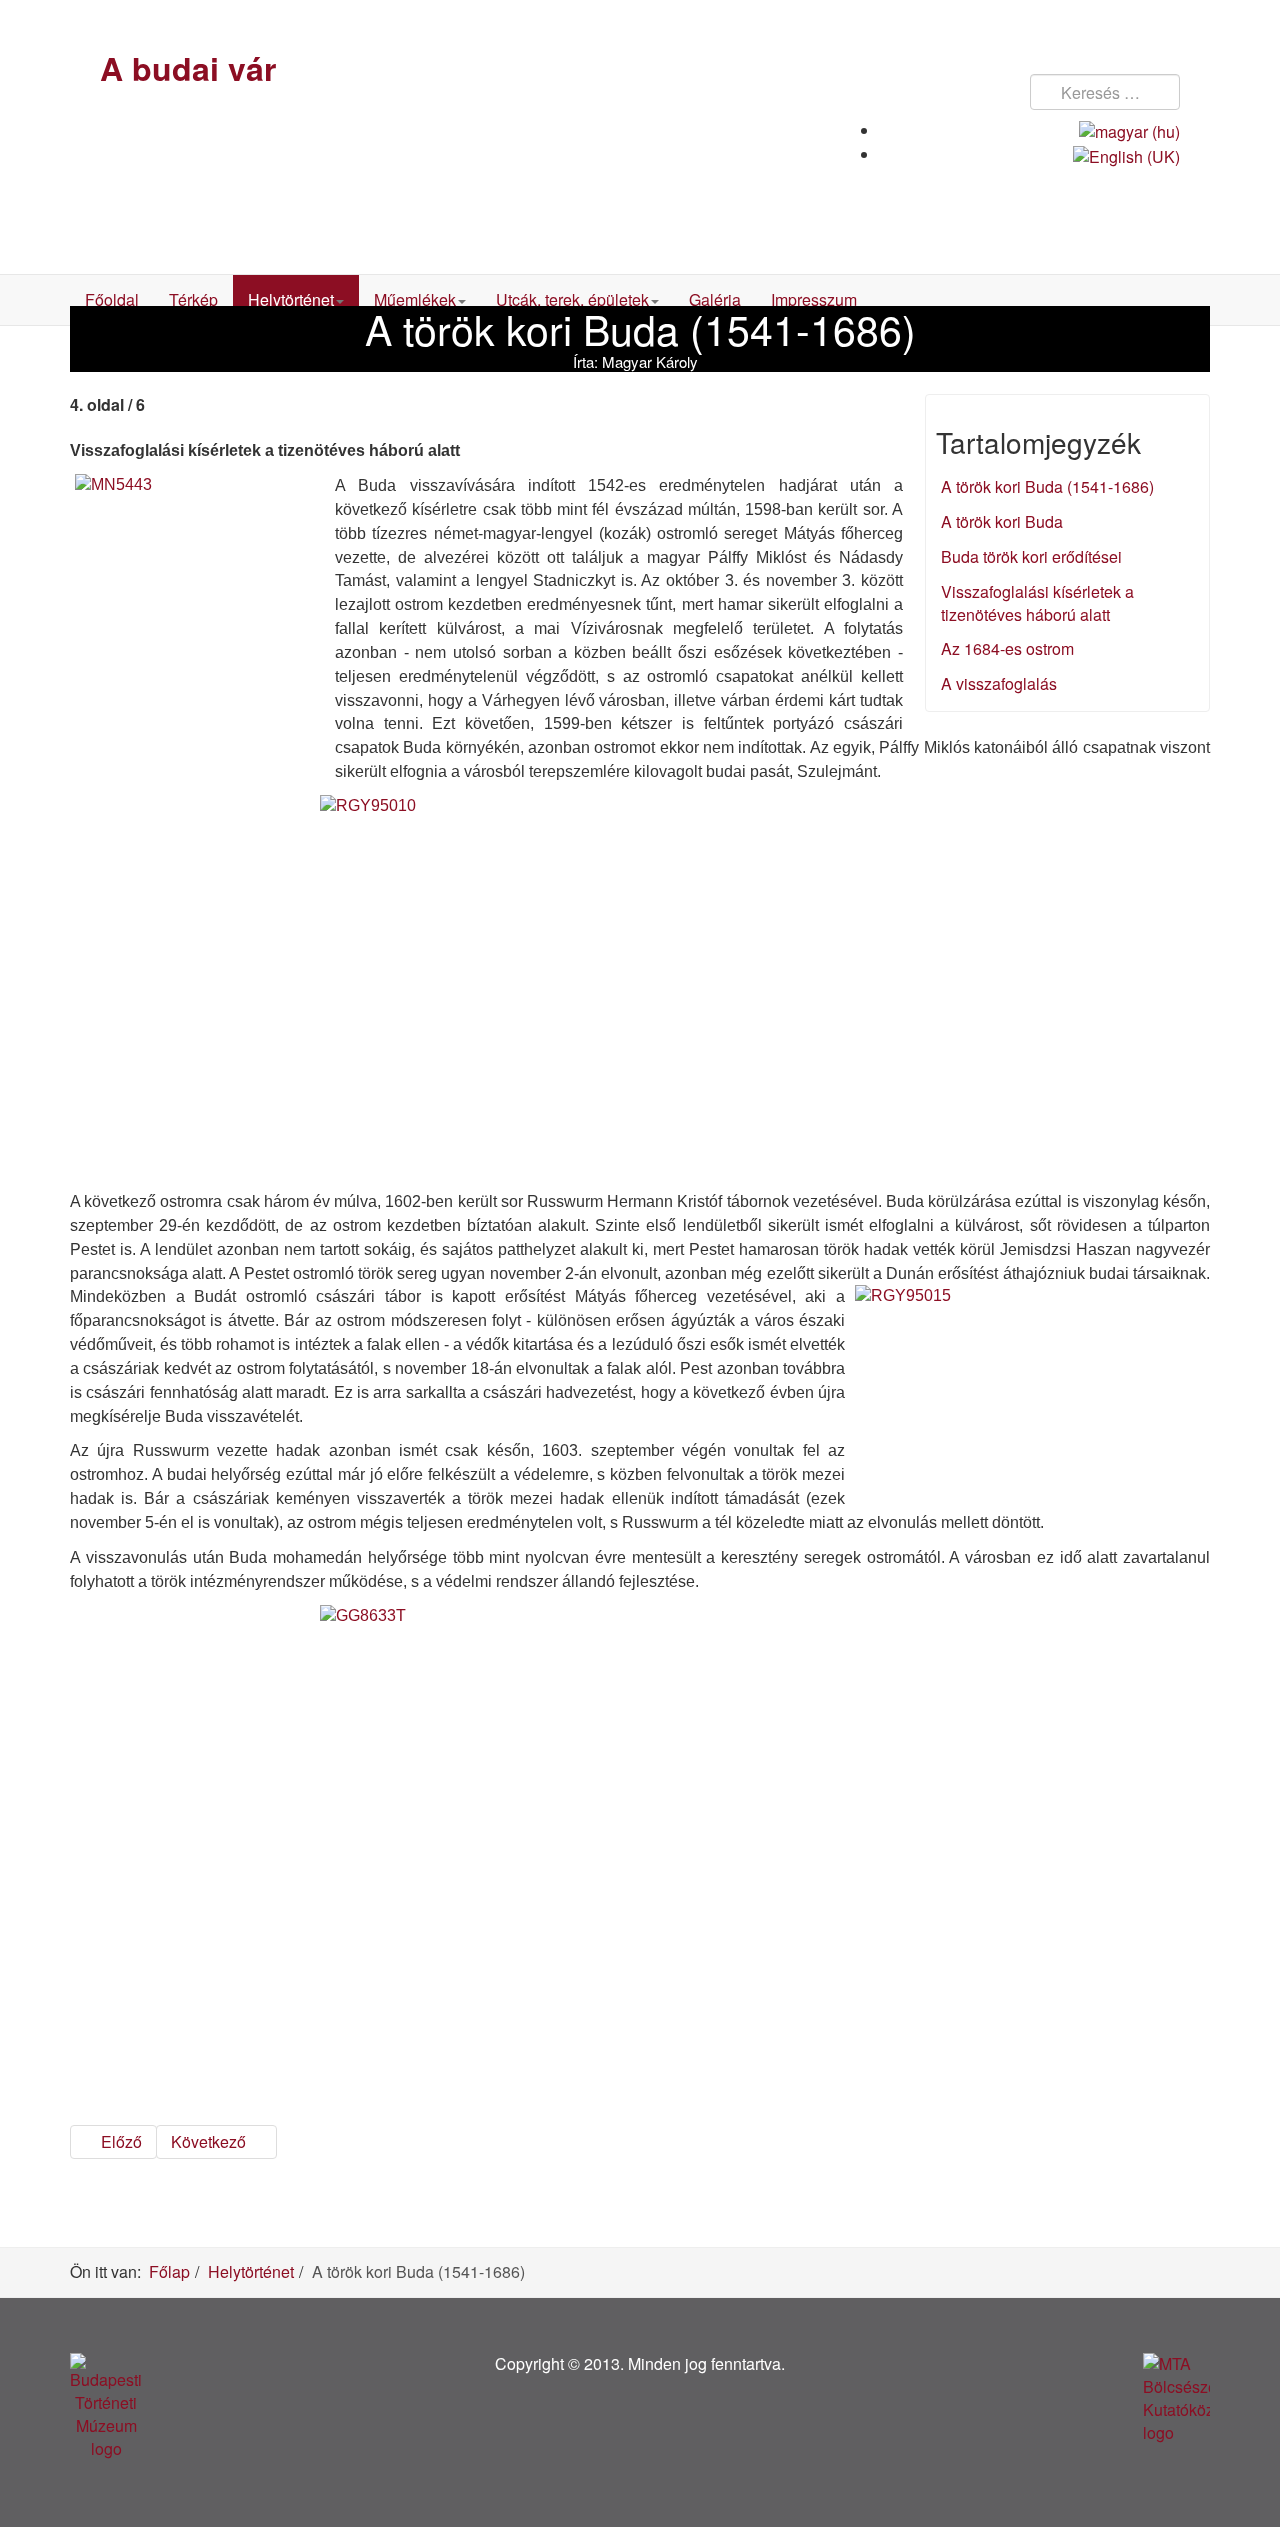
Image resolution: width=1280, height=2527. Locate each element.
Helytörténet (291, 299)
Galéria (715, 299)
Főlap (169, 2271)
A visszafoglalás (999, 683)
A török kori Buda (1002, 521)
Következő (210, 2141)
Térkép (193, 299)
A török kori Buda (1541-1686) (1047, 486)
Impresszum (814, 299)
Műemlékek (415, 299)
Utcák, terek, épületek (572, 299)
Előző (119, 2141)
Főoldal (112, 299)
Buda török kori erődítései (1031, 556)
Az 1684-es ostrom (1007, 648)
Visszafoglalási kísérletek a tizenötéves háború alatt (1037, 603)
